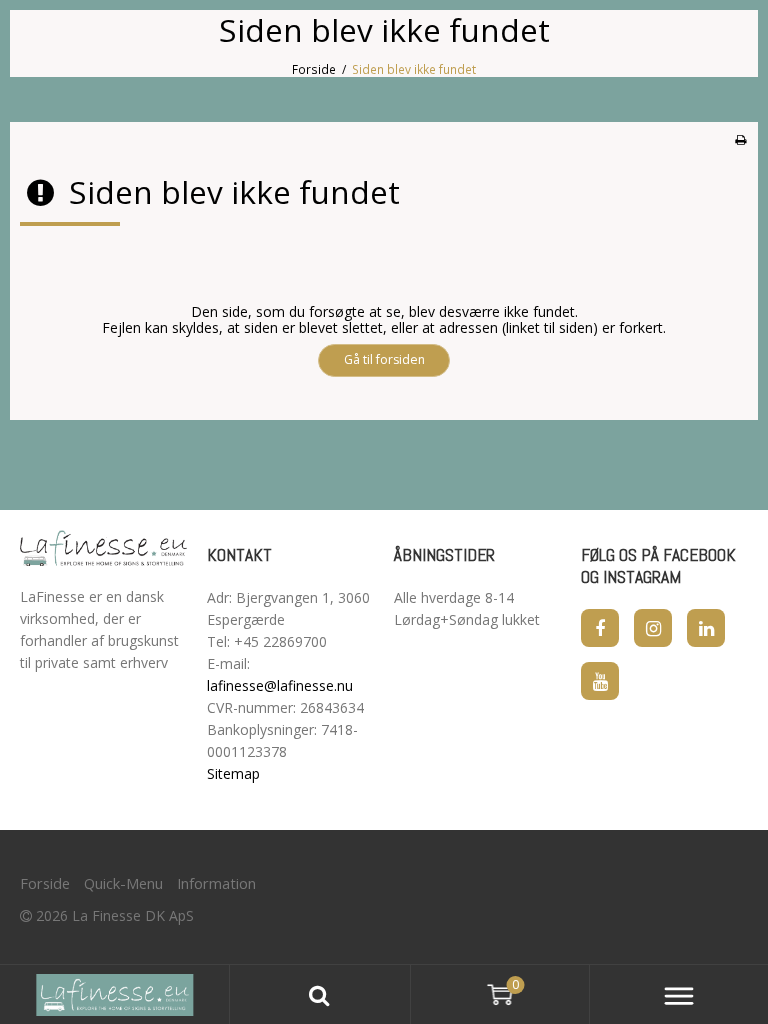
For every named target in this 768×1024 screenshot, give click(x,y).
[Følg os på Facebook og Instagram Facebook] (600, 628)
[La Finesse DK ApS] (103, 548)
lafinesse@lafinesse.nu (280, 685)
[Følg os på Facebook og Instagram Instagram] (653, 628)
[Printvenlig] (740, 139)
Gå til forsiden (384, 359)
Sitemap (233, 773)
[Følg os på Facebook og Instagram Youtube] (600, 681)
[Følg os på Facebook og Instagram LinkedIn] (706, 628)
